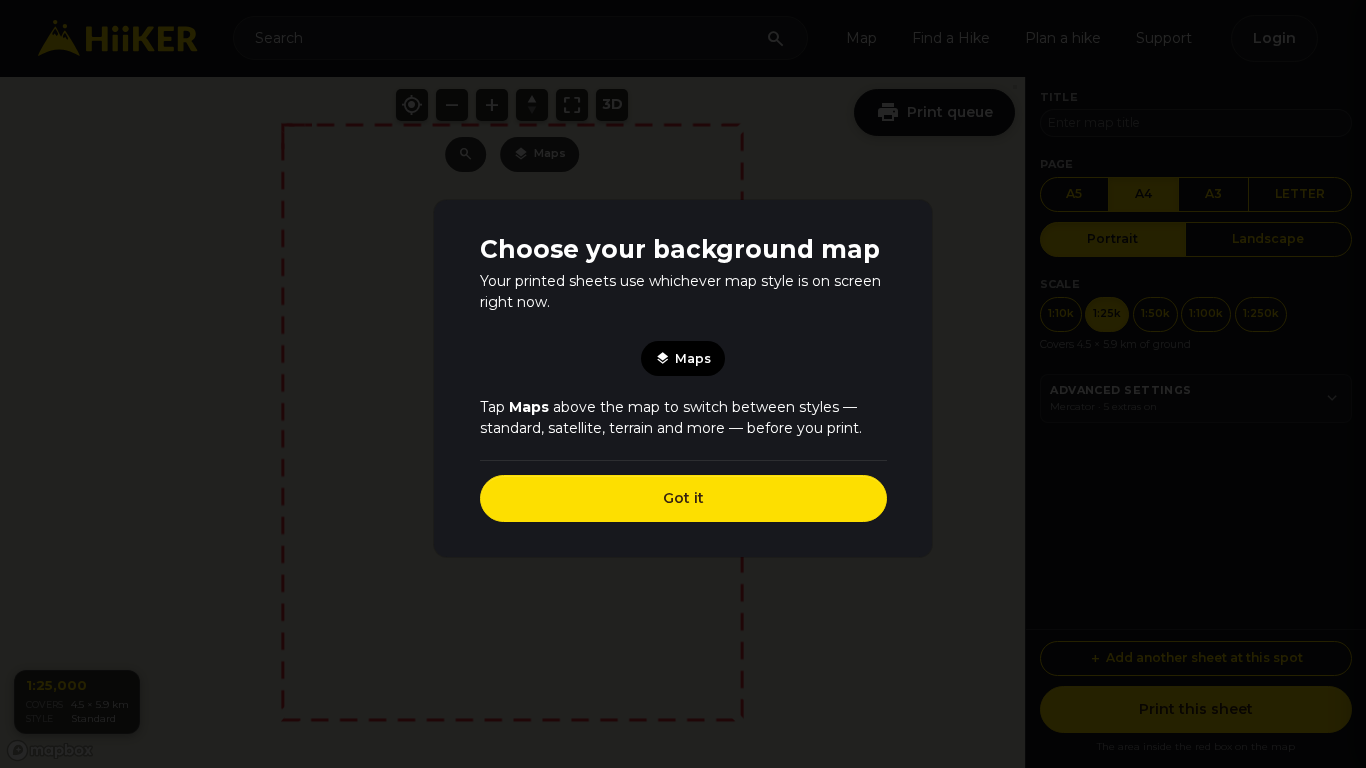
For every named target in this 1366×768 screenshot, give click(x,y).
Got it (683, 498)
